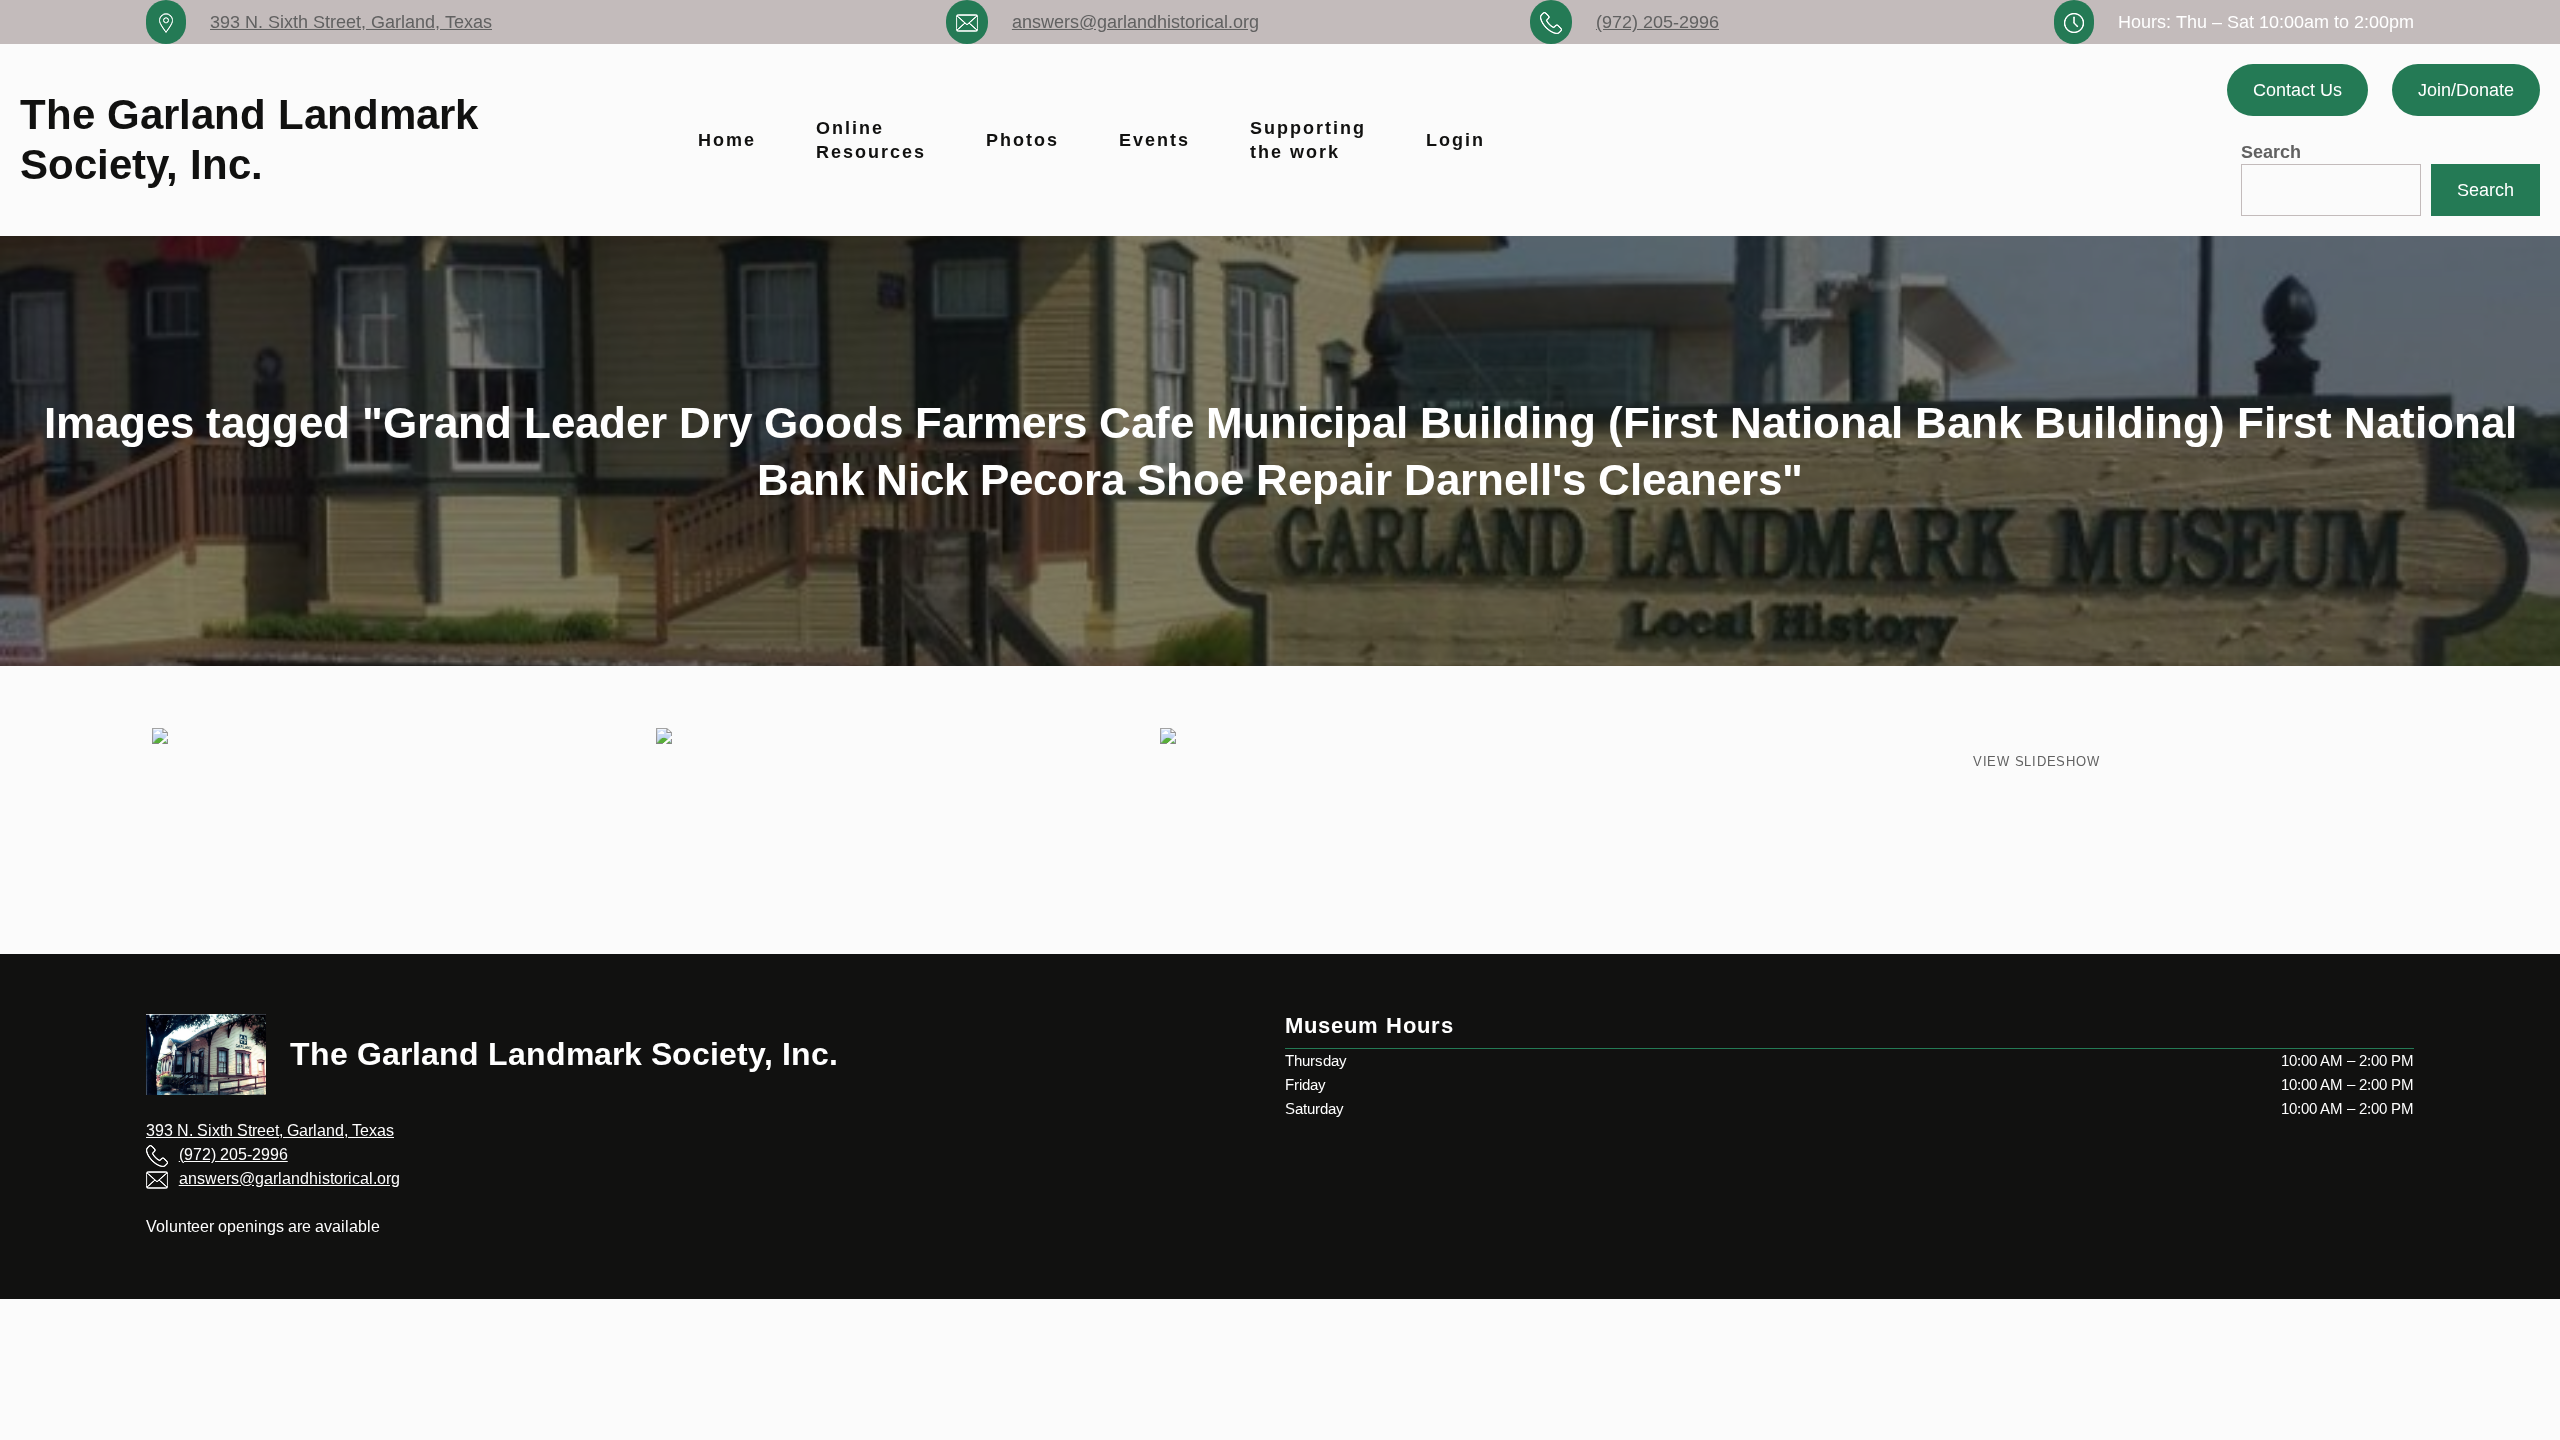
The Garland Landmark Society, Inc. (564, 1054)
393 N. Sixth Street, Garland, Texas (351, 22)
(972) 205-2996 (1657, 22)
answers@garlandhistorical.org (1135, 22)
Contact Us (2297, 90)
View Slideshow (2036, 761)
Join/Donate (2466, 90)
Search (2271, 152)
